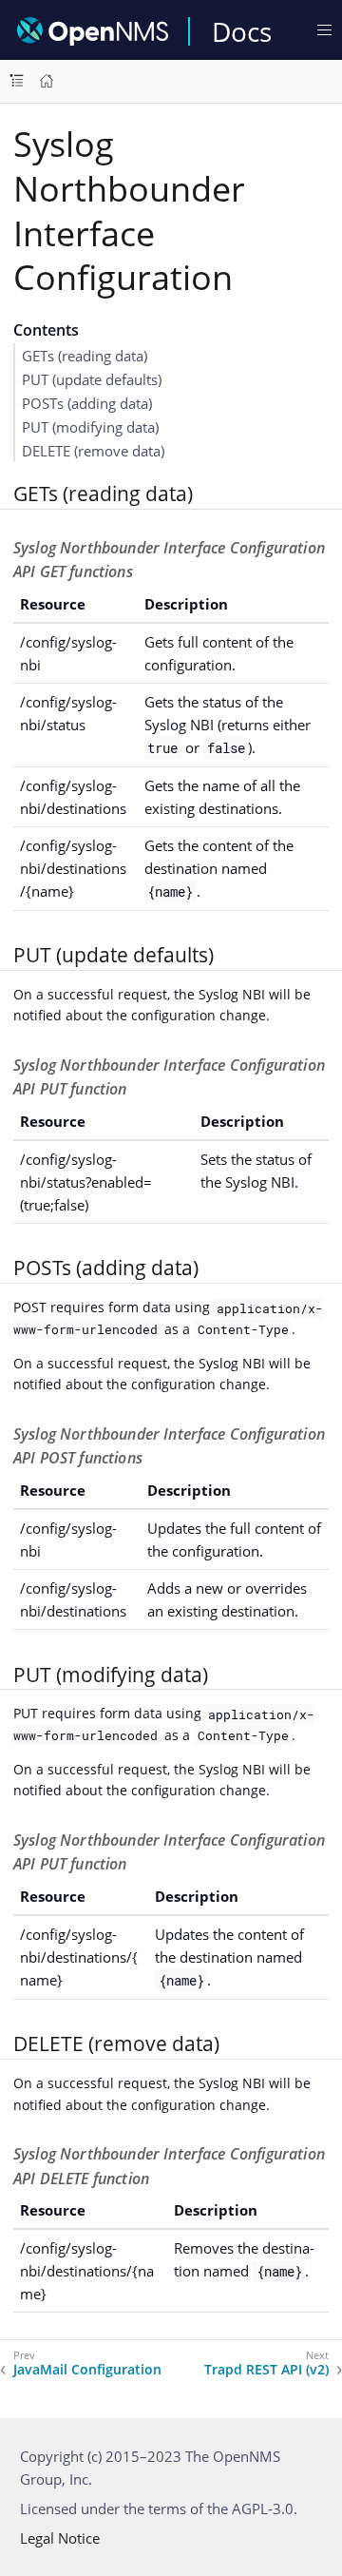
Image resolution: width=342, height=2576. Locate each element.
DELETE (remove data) (93, 451)
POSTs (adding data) (87, 403)
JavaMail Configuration (87, 2370)
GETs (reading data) (85, 356)
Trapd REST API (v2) (266, 2370)
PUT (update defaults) (92, 379)
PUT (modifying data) (90, 427)
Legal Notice (60, 2538)
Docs (242, 31)
